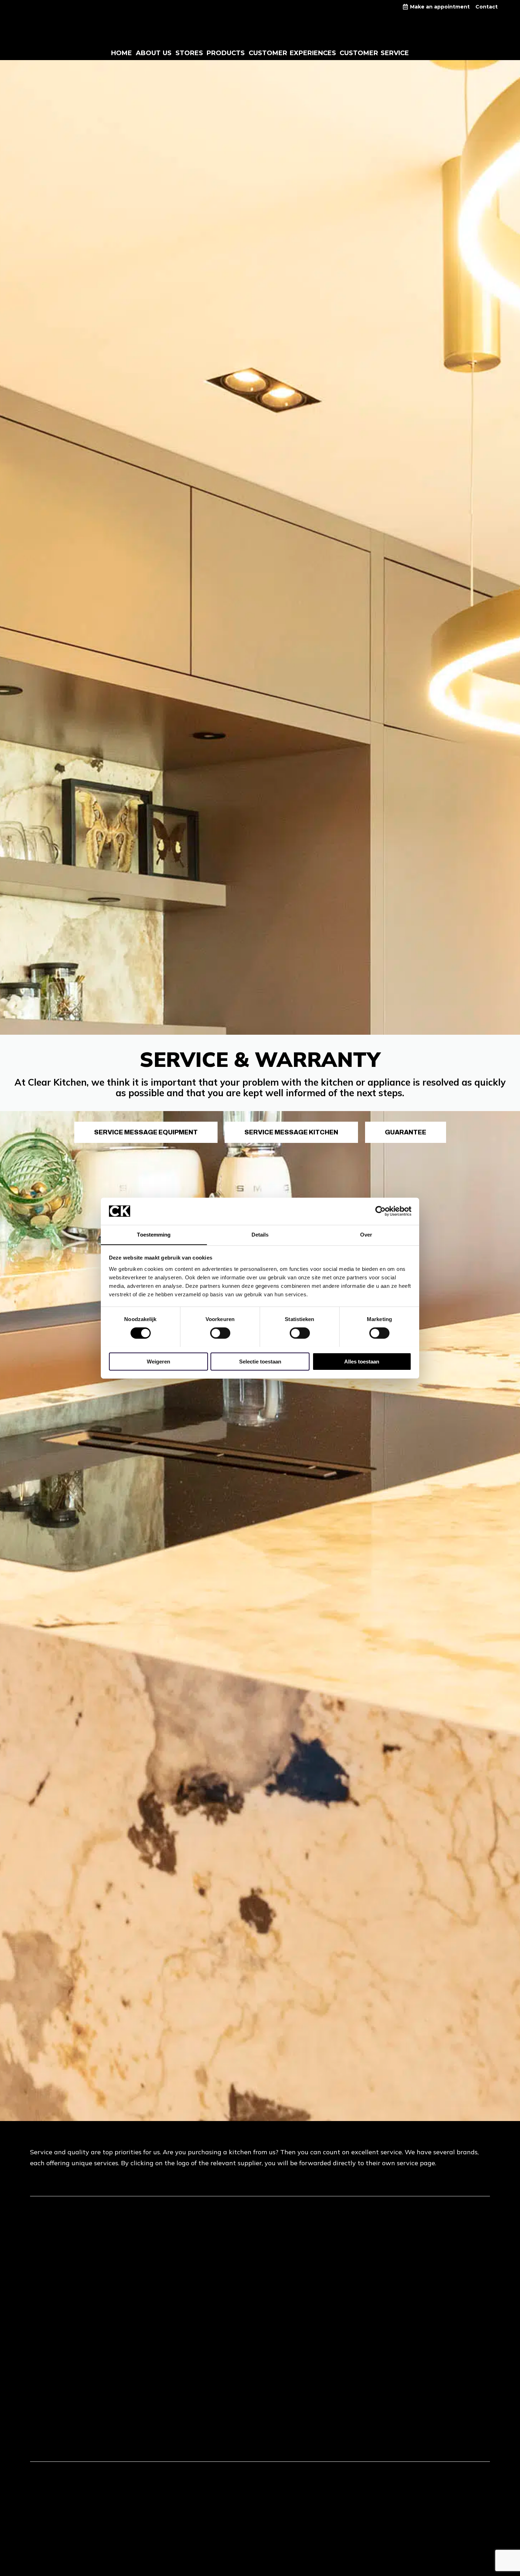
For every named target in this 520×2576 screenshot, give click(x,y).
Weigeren (158, 1361)
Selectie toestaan (260, 1361)
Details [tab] (260, 1234)
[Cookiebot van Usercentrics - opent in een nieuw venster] (380, 1211)
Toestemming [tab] (154, 1234)
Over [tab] (366, 1234)
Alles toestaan (362, 1361)
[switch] (220, 1333)
